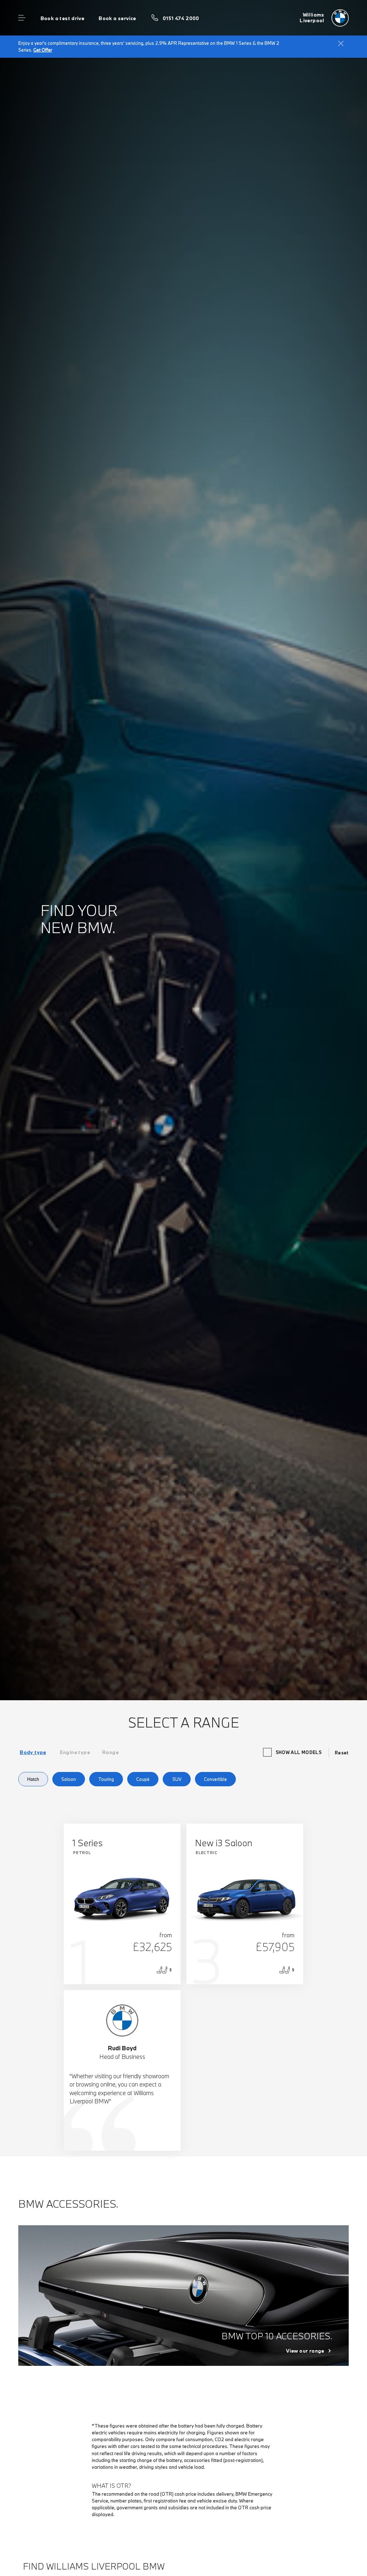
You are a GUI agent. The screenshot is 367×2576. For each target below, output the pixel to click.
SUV (177, 1779)
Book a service (117, 18)
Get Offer (43, 50)
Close (341, 43)
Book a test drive (63, 18)
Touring (106, 1779)
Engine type (75, 1752)
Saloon (69, 1779)
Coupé (143, 1779)
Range (110, 1752)
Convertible (215, 1779)
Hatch (33, 1779)
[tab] (33, 1752)
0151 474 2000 (181, 18)
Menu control (22, 18)
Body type (33, 1752)
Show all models (299, 1752)
